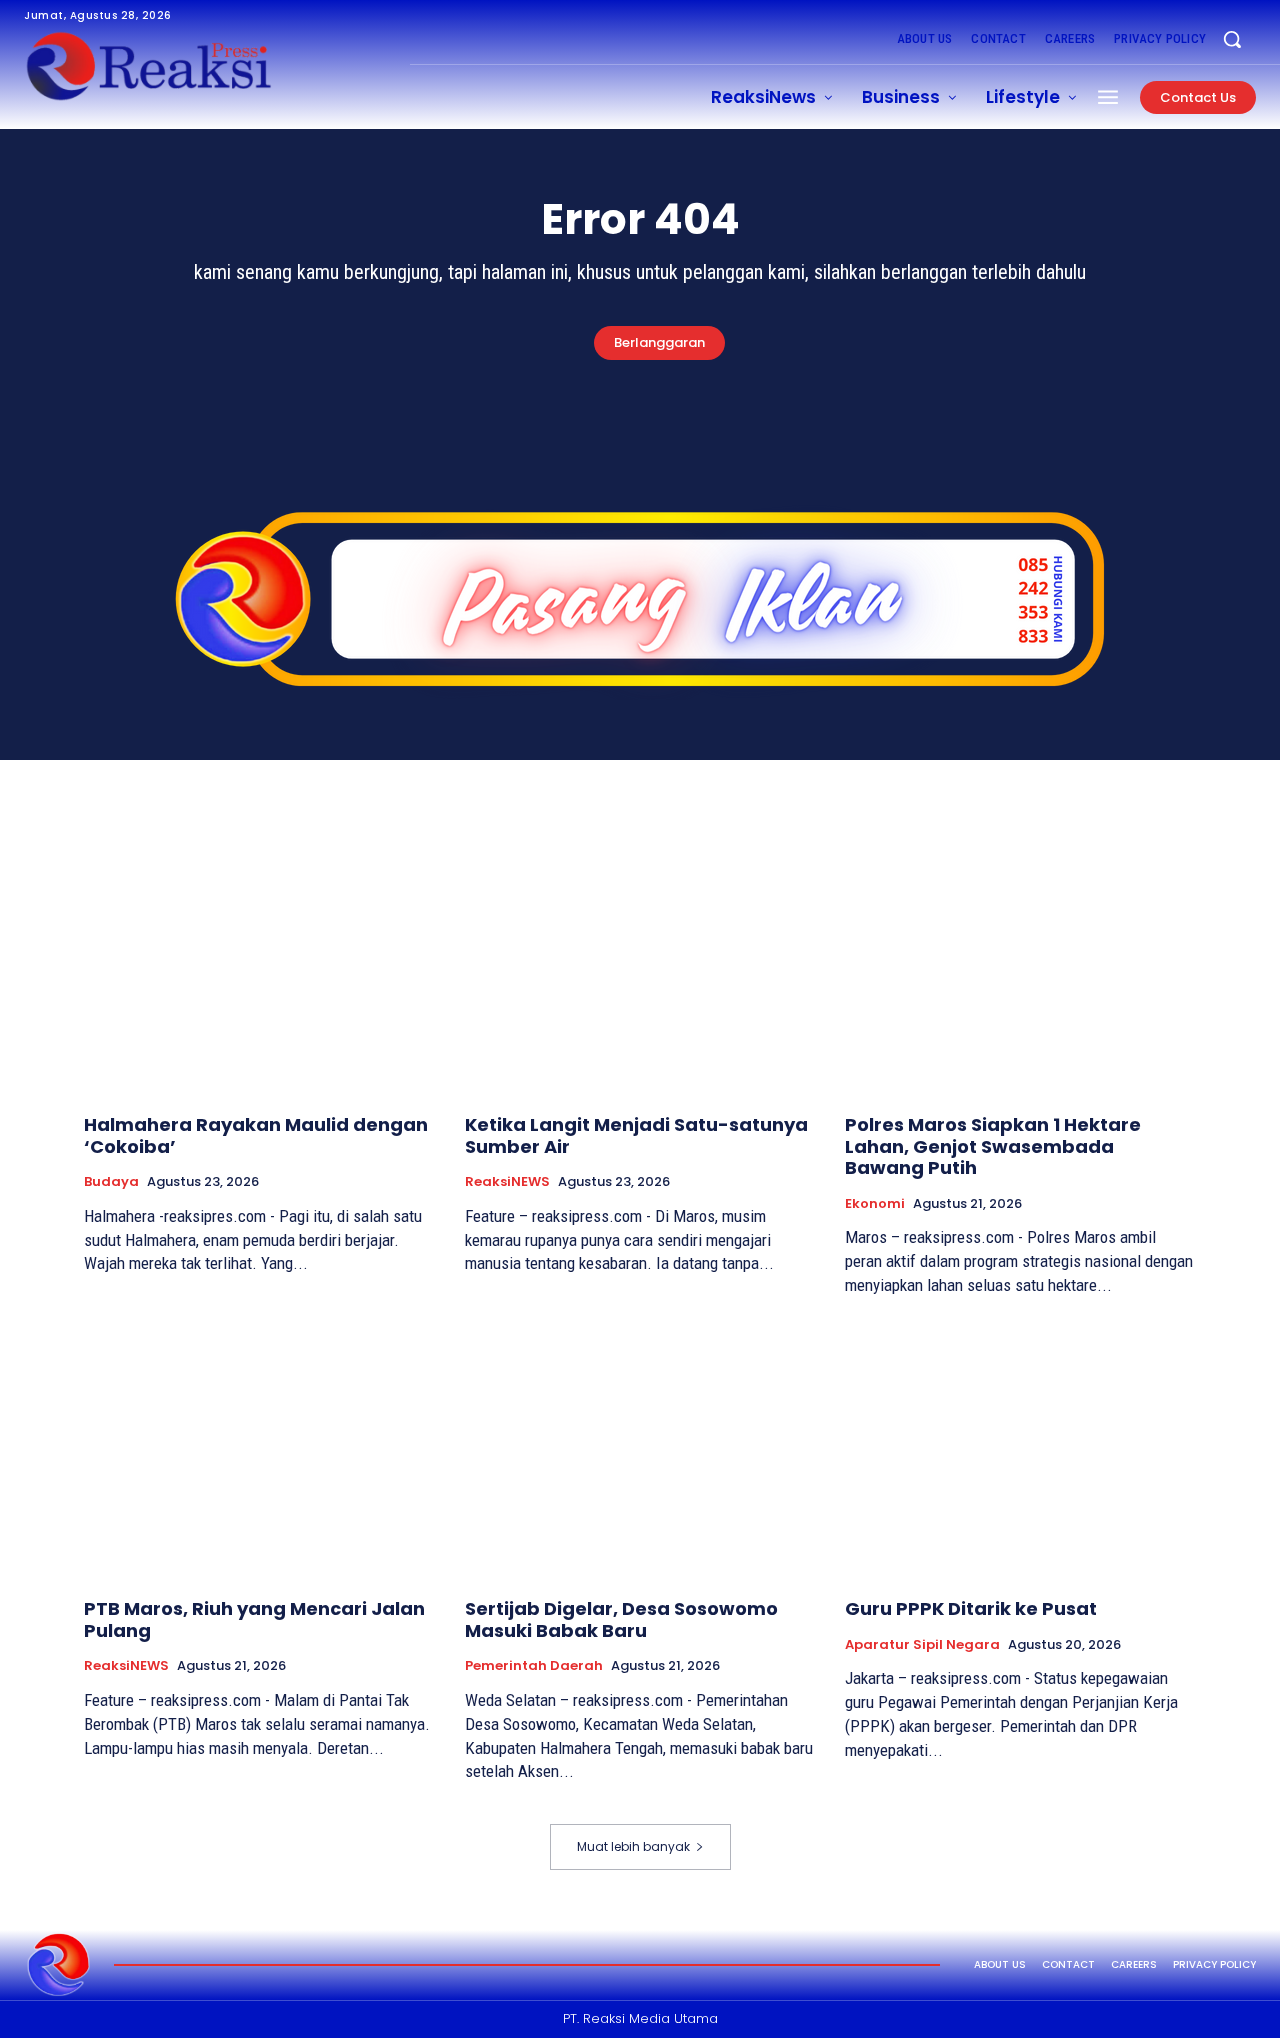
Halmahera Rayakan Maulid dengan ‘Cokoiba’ (256, 1135)
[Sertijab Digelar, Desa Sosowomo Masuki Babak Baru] (640, 1450)
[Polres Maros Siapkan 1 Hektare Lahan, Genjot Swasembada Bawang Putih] (1020, 966)
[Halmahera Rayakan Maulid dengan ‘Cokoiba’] (259, 966)
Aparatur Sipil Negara (922, 1645)
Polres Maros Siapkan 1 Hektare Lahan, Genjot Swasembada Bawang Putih (993, 1146)
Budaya (111, 1182)
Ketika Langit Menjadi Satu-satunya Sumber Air (636, 1135)
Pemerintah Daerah (534, 1666)
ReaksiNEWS (507, 1182)
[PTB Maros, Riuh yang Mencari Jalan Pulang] (259, 1450)
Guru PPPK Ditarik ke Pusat (971, 1608)
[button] (1232, 39)
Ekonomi (875, 1204)
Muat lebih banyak (633, 1846)
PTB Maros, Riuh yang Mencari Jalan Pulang (254, 1619)
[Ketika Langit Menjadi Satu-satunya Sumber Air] (640, 966)
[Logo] (59, 1965)
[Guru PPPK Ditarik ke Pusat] (1020, 1450)
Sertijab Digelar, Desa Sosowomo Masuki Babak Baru (621, 1619)
